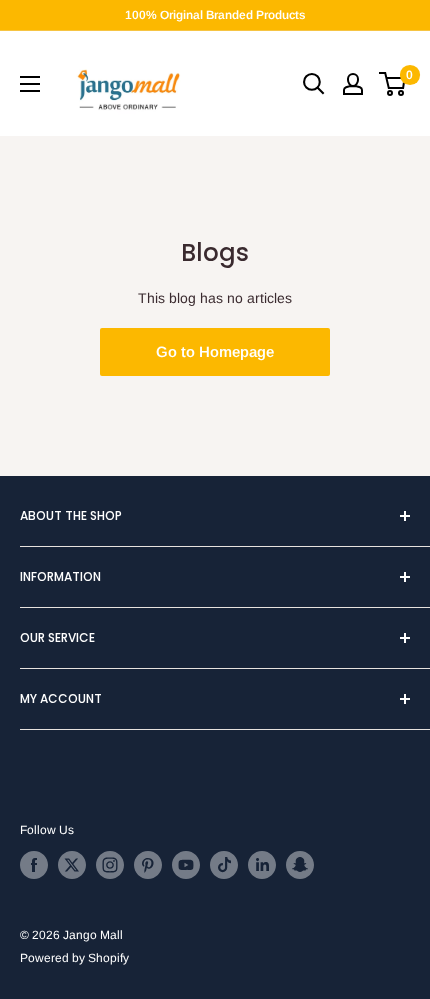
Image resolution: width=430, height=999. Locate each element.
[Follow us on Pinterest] (148, 865)
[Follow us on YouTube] (186, 865)
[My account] (353, 84)
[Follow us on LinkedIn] (262, 865)
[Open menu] (30, 84)
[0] (393, 84)
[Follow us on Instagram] (110, 865)
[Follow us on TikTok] (224, 865)
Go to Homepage (215, 351)
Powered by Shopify (74, 958)
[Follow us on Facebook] (34, 865)
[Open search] (314, 84)
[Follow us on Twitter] (72, 865)
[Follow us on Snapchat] (300, 865)
